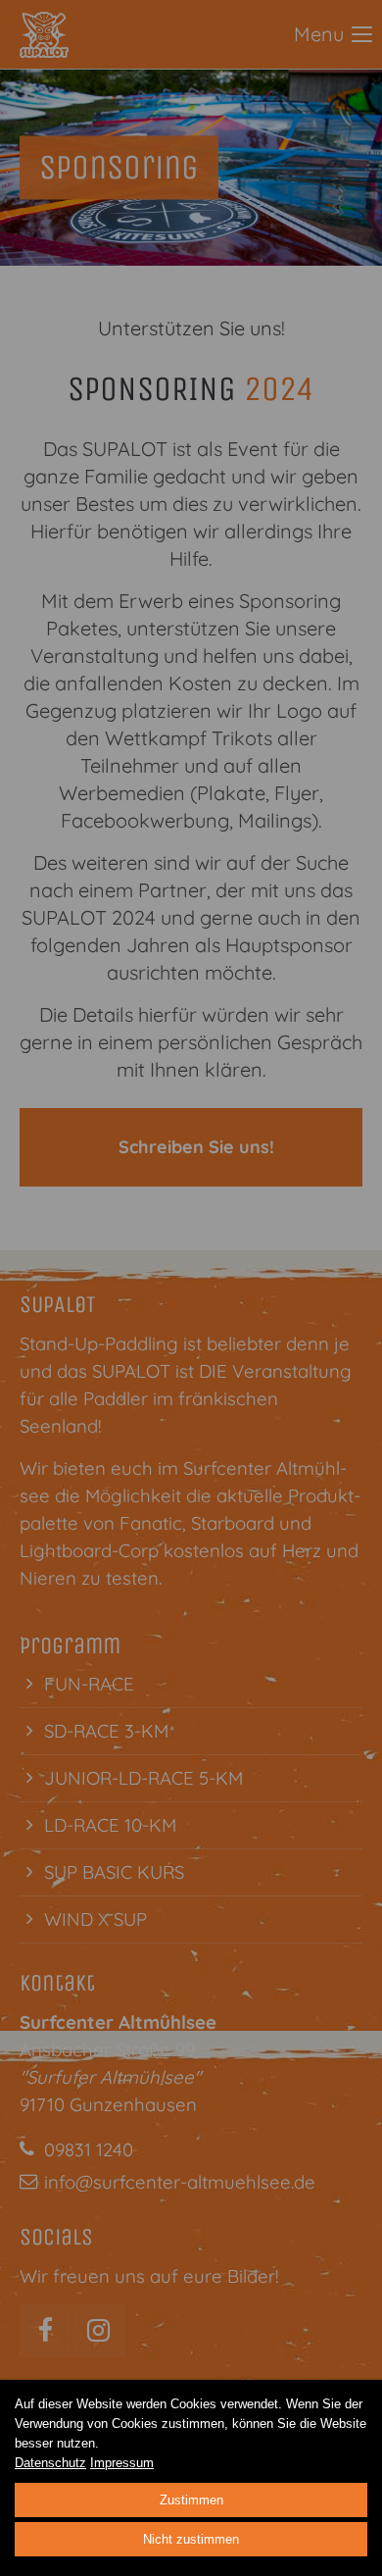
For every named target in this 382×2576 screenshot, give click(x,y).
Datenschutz (50, 2463)
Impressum (122, 2463)
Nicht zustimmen (191, 2539)
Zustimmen (191, 2500)
